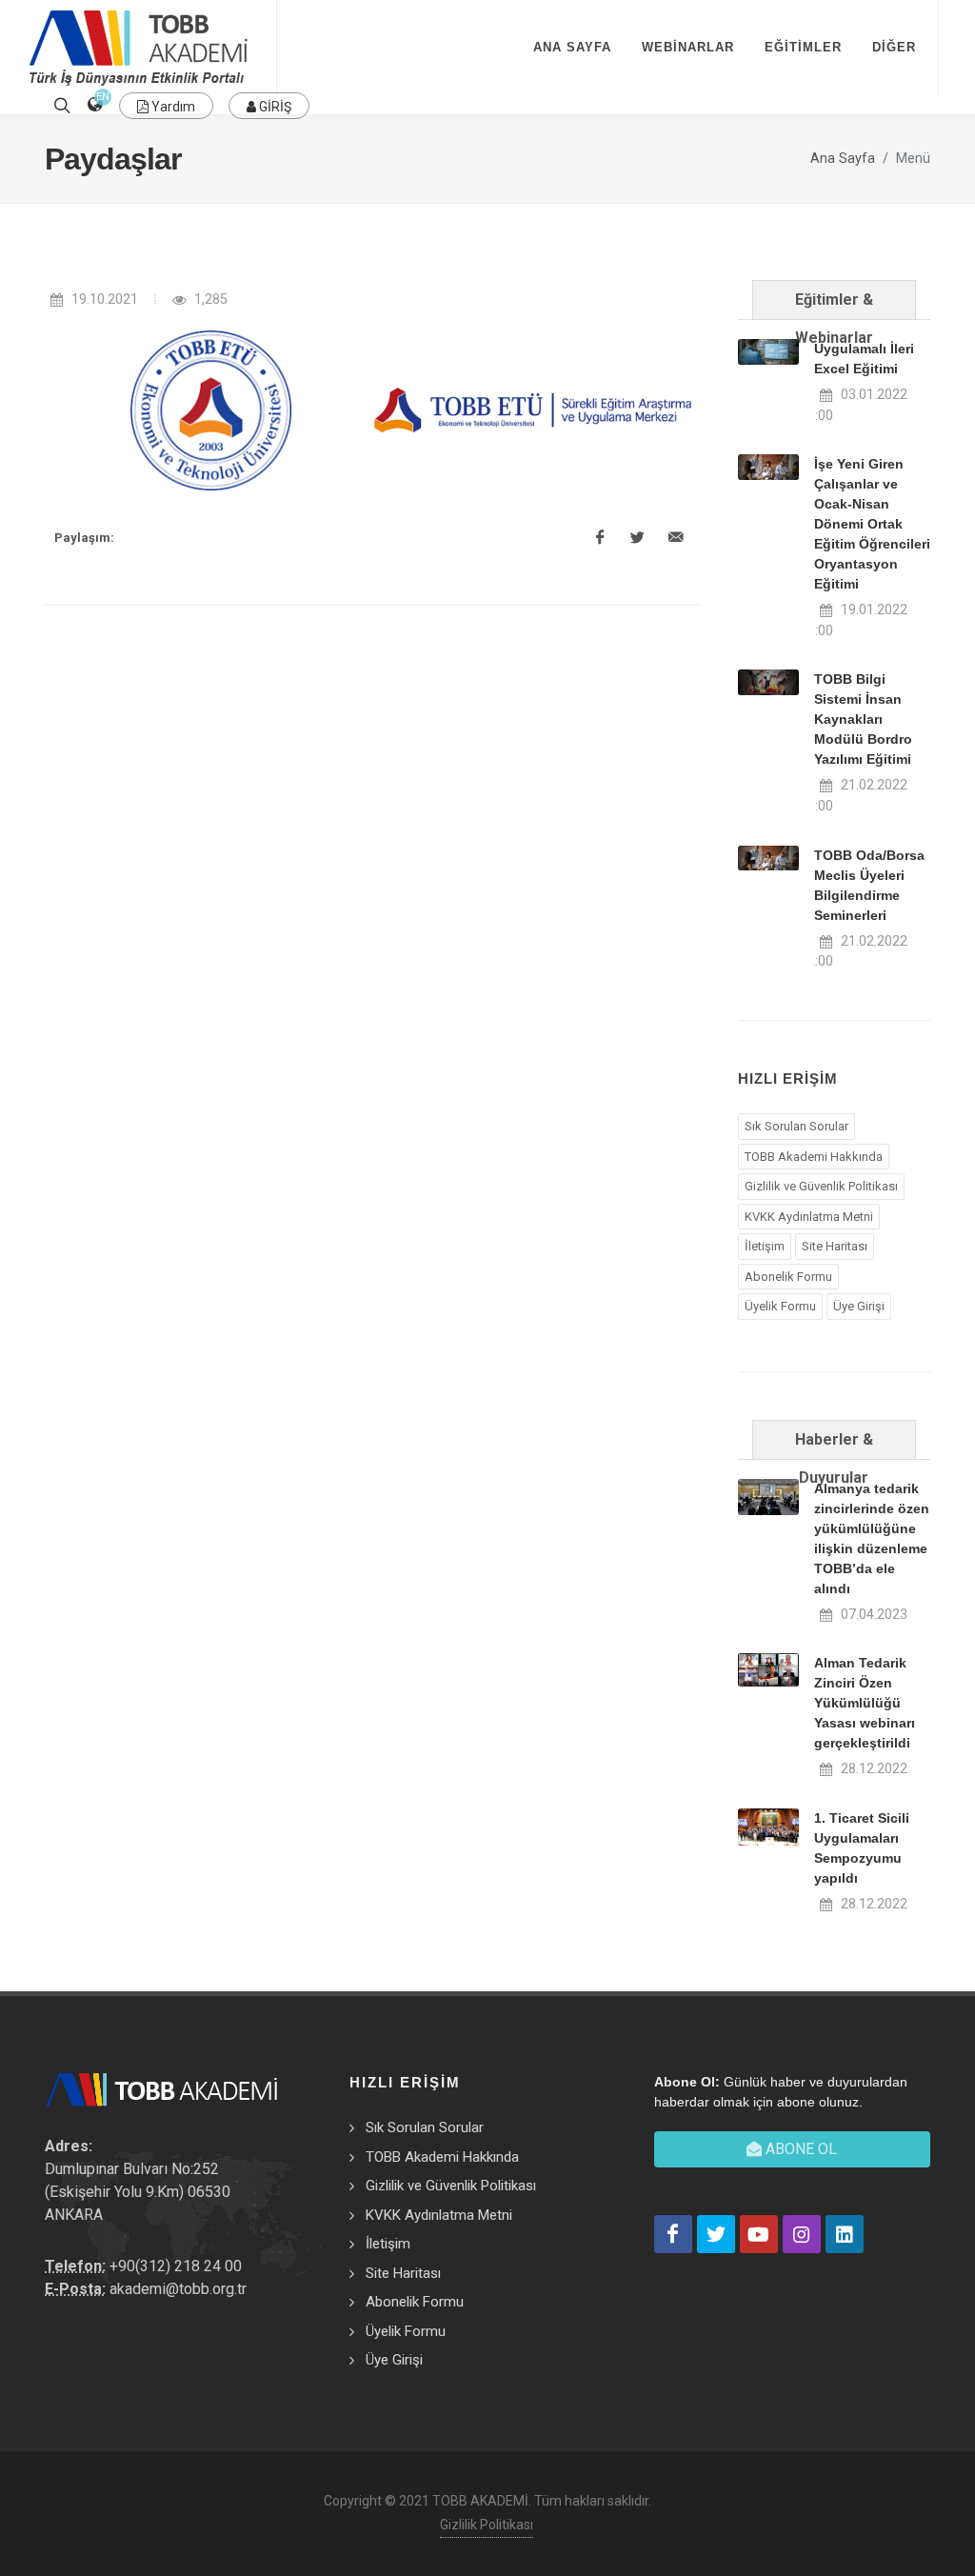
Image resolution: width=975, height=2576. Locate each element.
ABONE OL (799, 2149)
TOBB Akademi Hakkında (814, 1157)
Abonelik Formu (788, 1277)
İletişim (765, 1246)
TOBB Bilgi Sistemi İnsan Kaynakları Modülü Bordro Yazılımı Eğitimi (863, 719)
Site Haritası (835, 1246)
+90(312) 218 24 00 (176, 2266)
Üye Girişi (859, 1306)
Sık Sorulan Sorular (796, 1126)
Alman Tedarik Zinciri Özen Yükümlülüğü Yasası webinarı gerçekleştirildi (865, 1703)
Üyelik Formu (780, 1306)
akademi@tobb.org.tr (178, 2289)
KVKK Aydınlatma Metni (809, 1217)
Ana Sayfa (843, 159)
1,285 (209, 300)
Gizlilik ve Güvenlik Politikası (821, 1186)
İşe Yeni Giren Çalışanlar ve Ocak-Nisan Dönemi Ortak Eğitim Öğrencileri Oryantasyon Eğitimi (872, 524)
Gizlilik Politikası (487, 2525)
